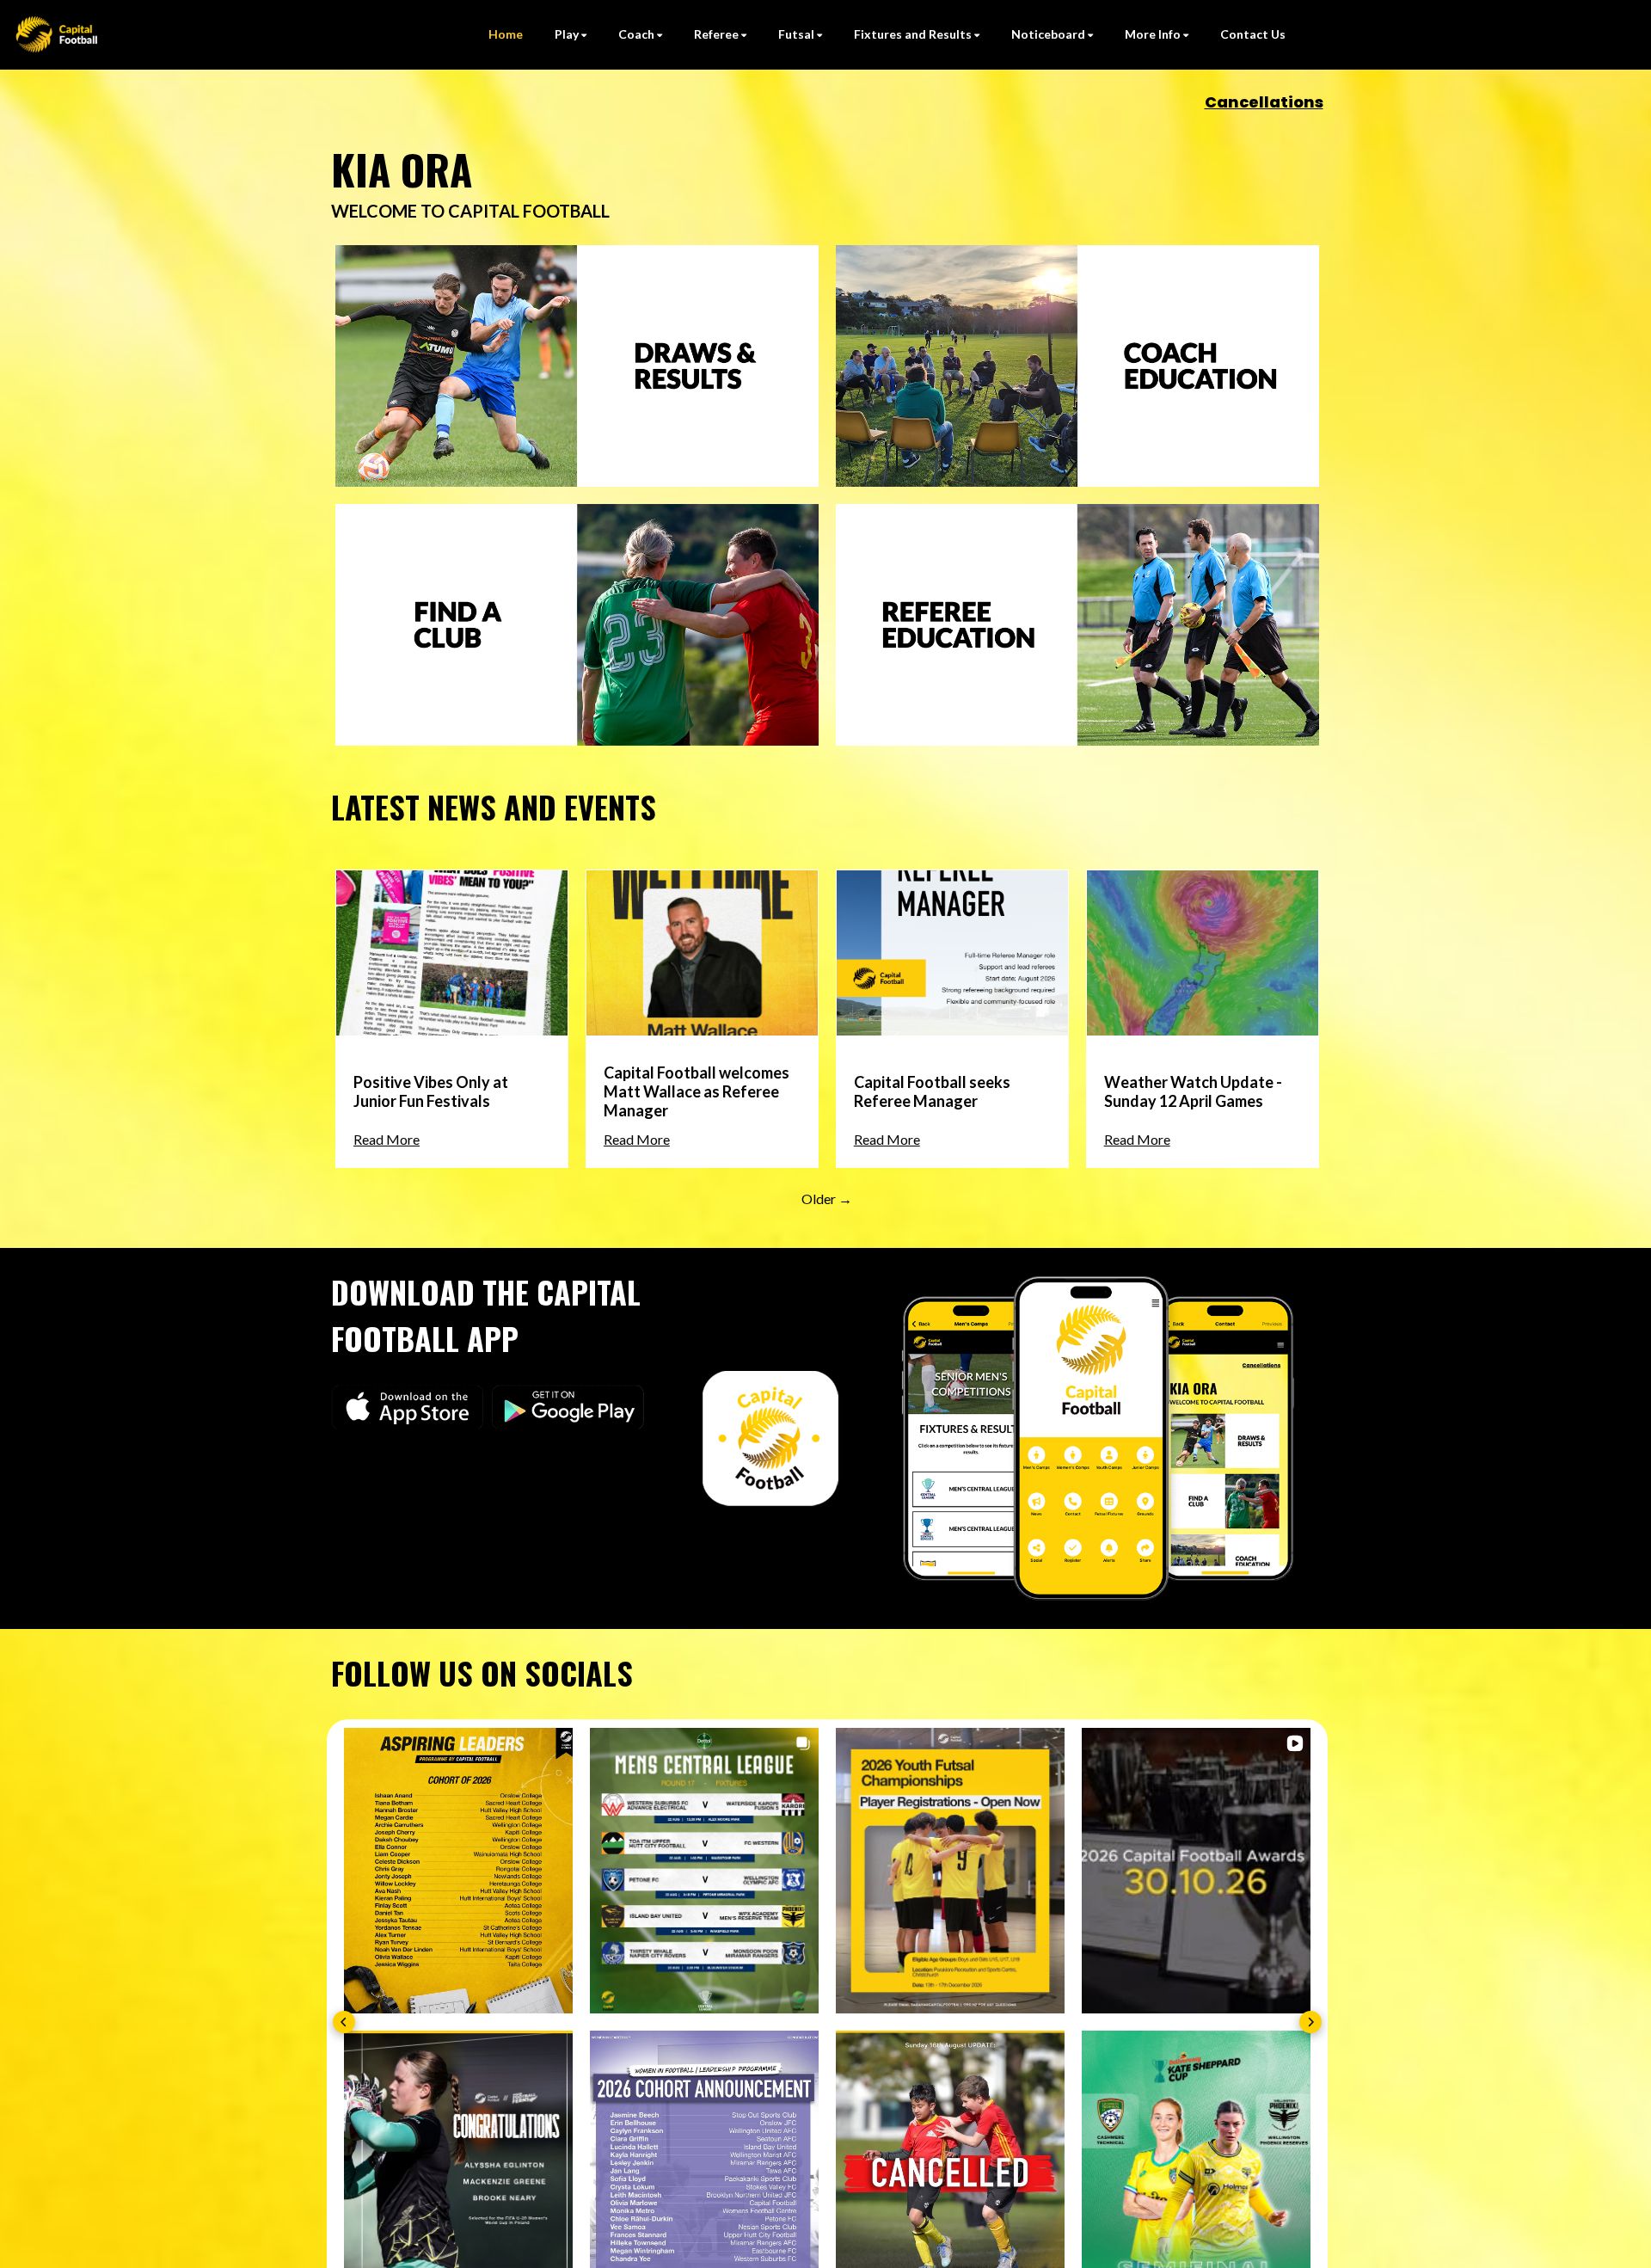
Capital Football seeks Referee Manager (932, 1091)
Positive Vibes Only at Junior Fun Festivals (431, 1091)
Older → (827, 1199)
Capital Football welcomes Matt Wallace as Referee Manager (697, 1091)
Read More (387, 1139)
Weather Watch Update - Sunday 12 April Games (1193, 1091)
